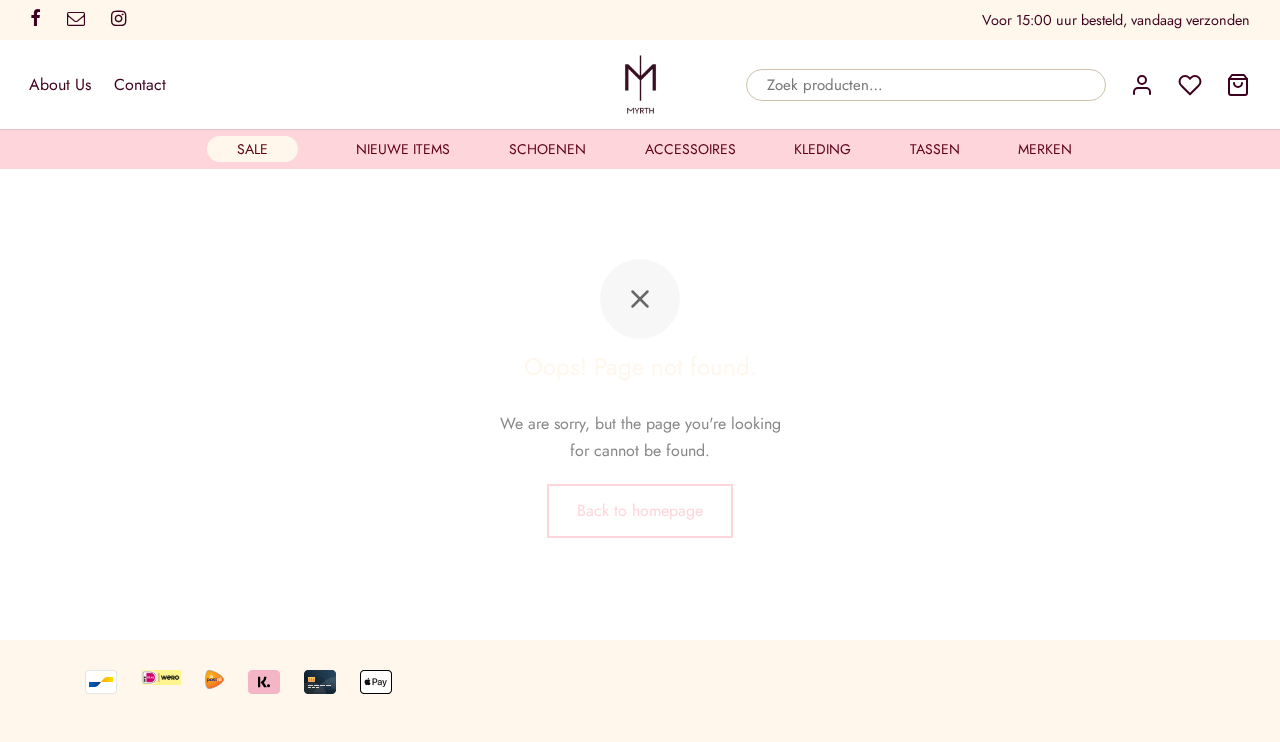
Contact (140, 84)
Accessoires (690, 149)
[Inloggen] (1142, 85)
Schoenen (547, 149)
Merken (1045, 149)
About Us (60, 84)
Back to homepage (640, 510)
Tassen (935, 149)
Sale (252, 149)
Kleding (822, 149)
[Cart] (1238, 85)
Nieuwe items (403, 149)
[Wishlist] (1190, 85)
